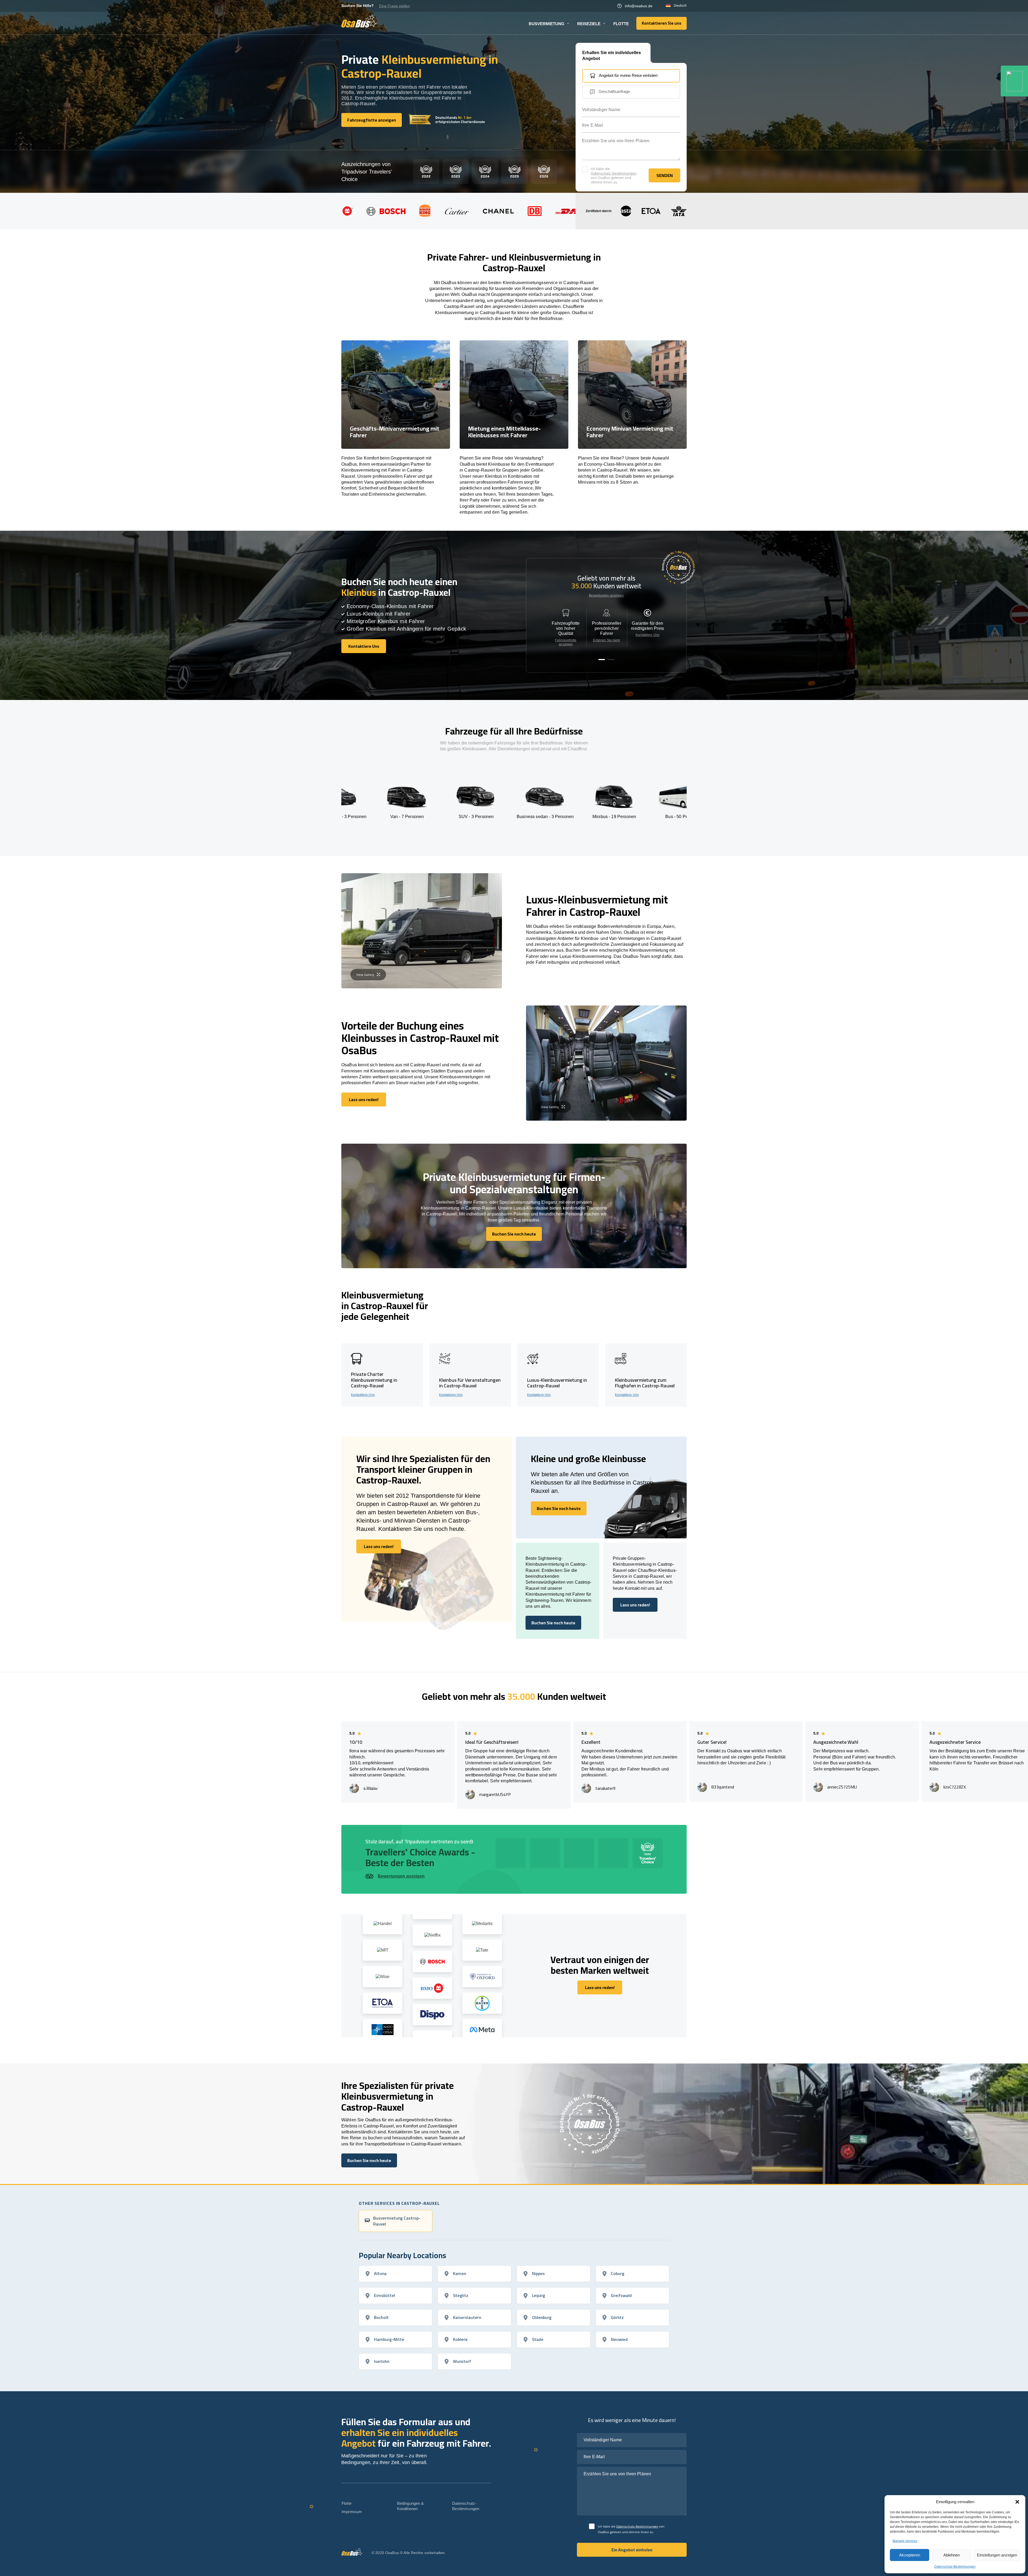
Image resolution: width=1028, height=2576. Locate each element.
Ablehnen (952, 2555)
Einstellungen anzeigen (997, 2555)
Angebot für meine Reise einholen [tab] (628, 75)
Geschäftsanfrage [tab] (614, 91)
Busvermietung (547, 24)
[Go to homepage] (359, 21)
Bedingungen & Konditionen (411, 2506)
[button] (1017, 2502)
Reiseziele (589, 24)
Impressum (352, 2512)
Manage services (905, 2541)
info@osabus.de (639, 6)
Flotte (621, 24)
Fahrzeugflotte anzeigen (566, 642)
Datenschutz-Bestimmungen (955, 2567)
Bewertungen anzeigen (606, 596)
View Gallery (365, 975)
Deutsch (680, 6)
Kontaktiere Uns (647, 635)
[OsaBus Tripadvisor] (1014, 81)
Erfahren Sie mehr (606, 640)
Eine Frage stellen (394, 6)
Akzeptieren (910, 2555)
